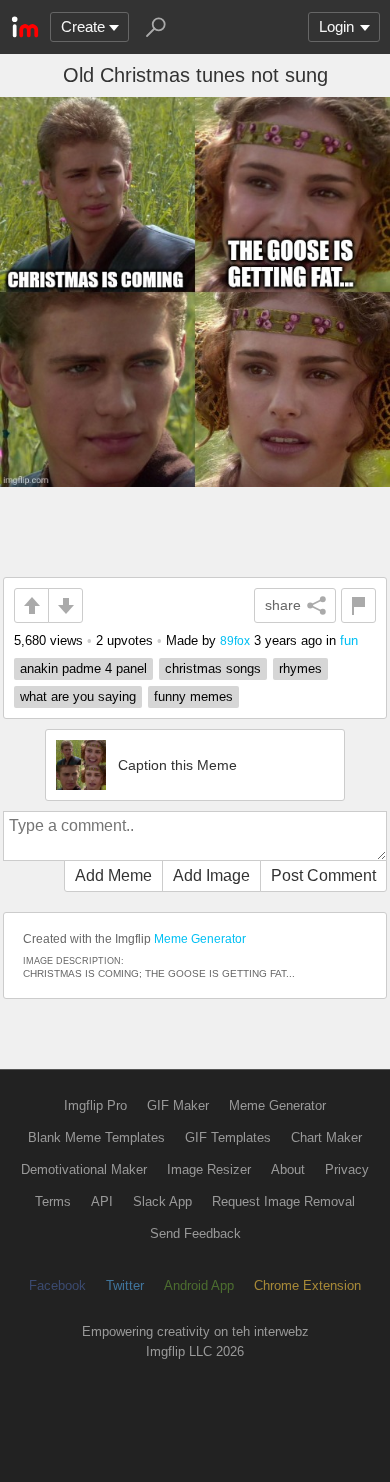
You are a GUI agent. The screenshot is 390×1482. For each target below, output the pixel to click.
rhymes (300, 668)
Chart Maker (326, 1137)
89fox (235, 640)
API (102, 1201)
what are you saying (78, 696)
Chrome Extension (307, 1285)
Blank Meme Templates (96, 1137)
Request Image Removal (283, 1201)
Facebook (57, 1285)
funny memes (193, 696)
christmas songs (213, 668)
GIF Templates (228, 1137)
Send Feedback (195, 1233)
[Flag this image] (358, 605)
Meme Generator (200, 939)
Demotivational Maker (84, 1169)
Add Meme (113, 875)
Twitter (125, 1285)
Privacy (347, 1169)
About (288, 1169)
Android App (199, 1285)
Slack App (162, 1201)
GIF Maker (178, 1105)
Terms (53, 1201)
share (283, 605)
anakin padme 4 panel (83, 668)
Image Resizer (209, 1169)
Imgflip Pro (95, 1105)
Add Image (211, 875)
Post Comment (323, 875)
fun (349, 640)
